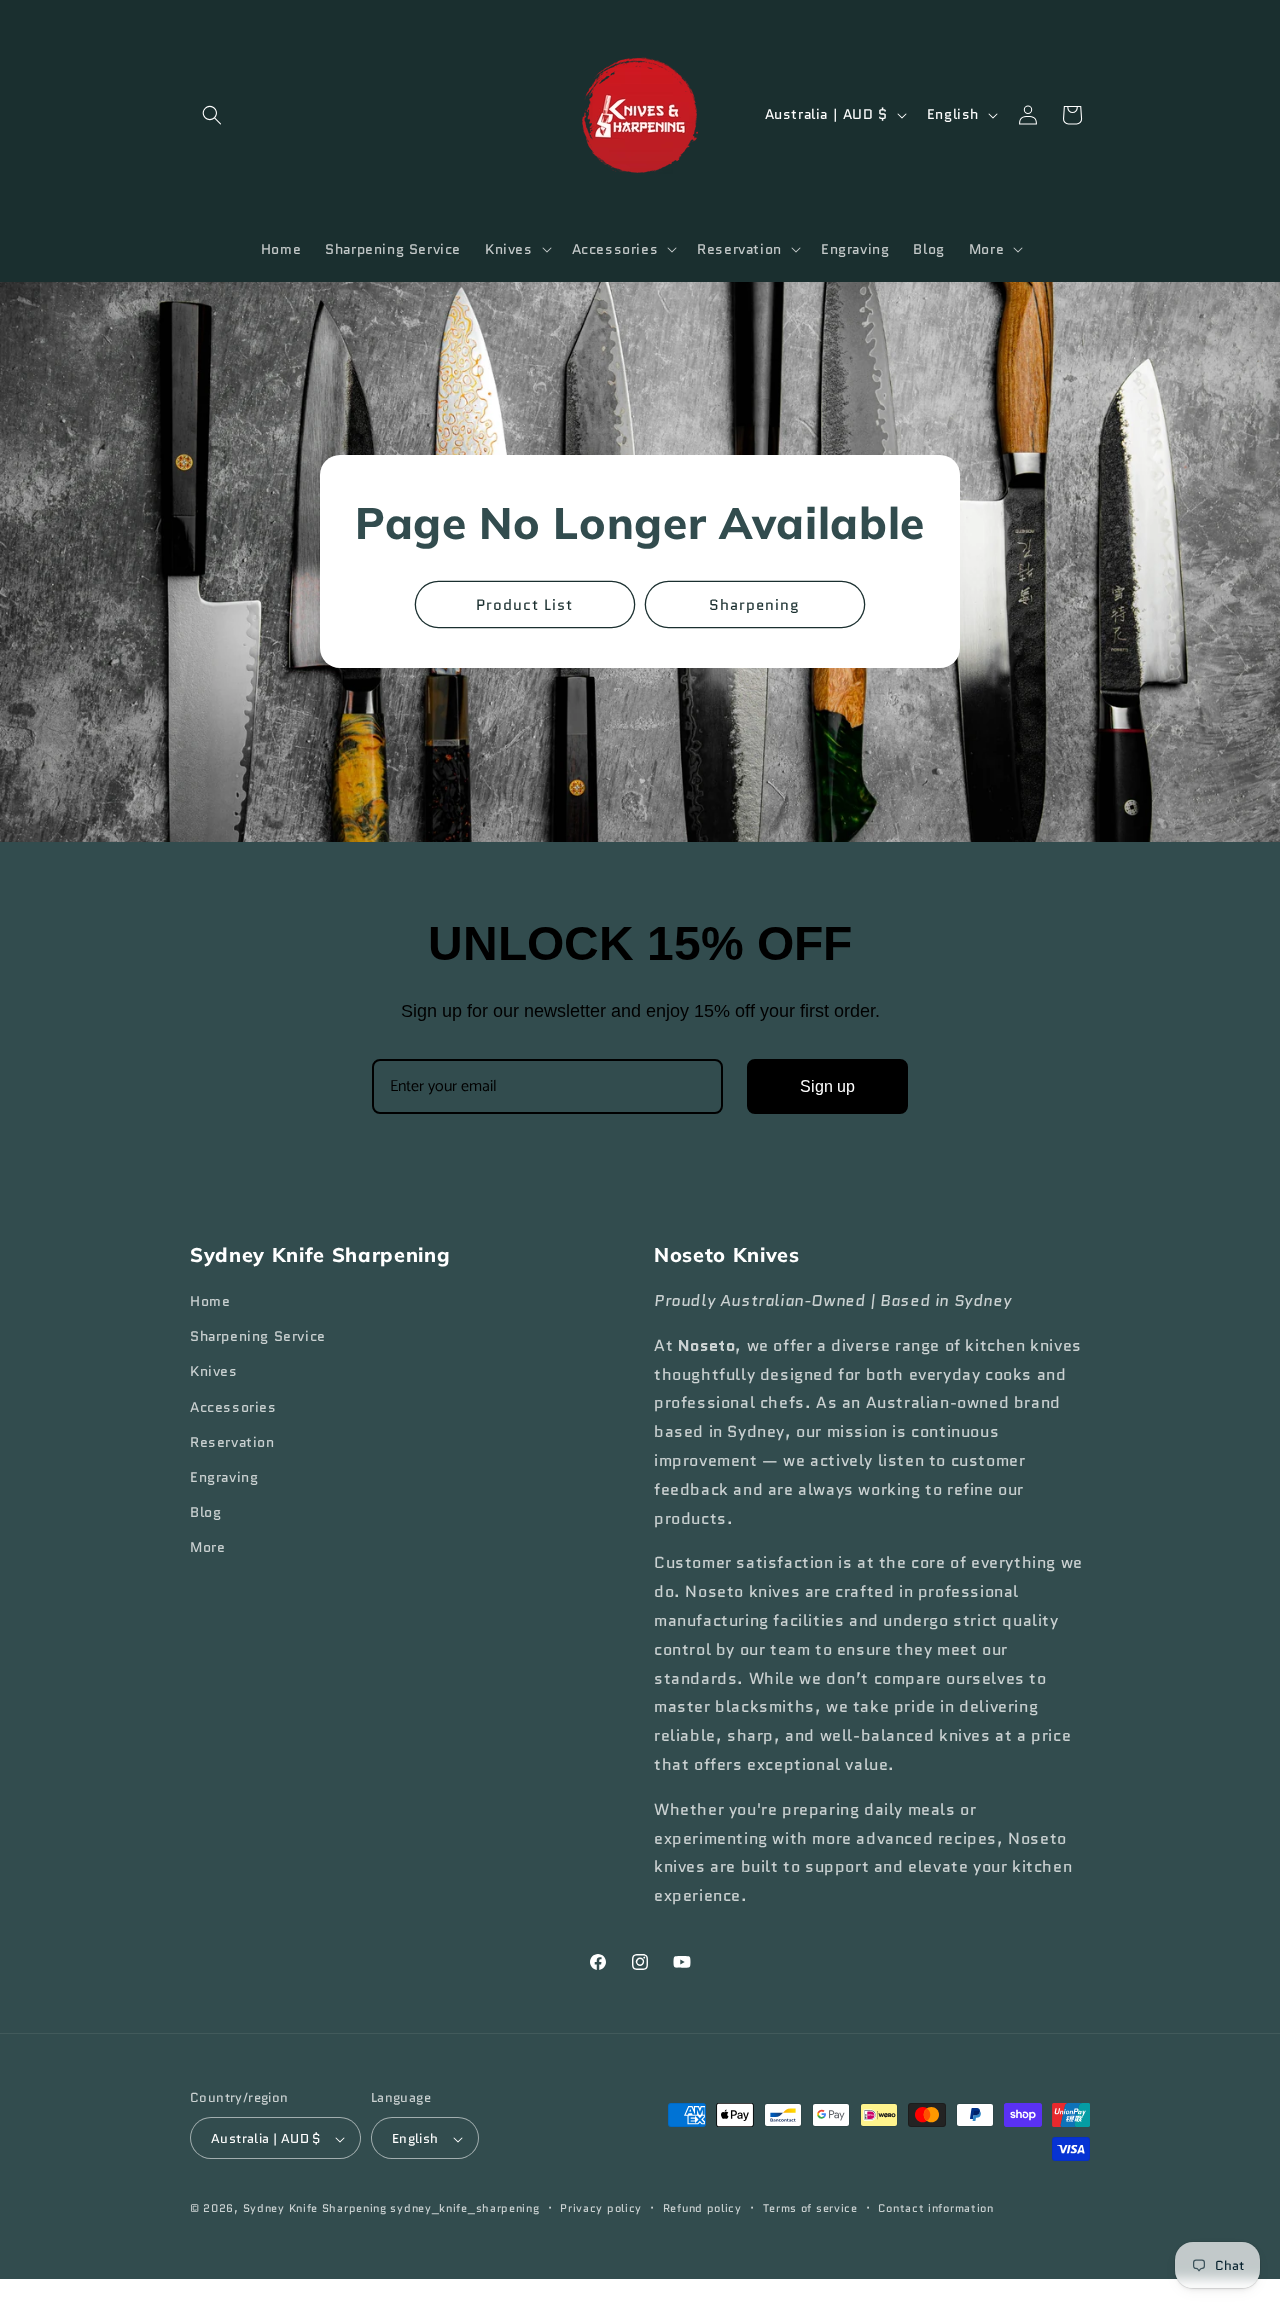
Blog (205, 1513)
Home (210, 1301)
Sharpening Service (258, 1337)
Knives (214, 1372)
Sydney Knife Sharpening (317, 2209)
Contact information (935, 2209)
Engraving (224, 1477)
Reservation (232, 1442)
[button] (212, 115)
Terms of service (810, 2209)
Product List (525, 605)
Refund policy (702, 2209)
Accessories (233, 1407)
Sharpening (755, 605)
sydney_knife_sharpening (464, 2209)
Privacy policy (601, 2209)
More (207, 1548)
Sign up (827, 1086)
